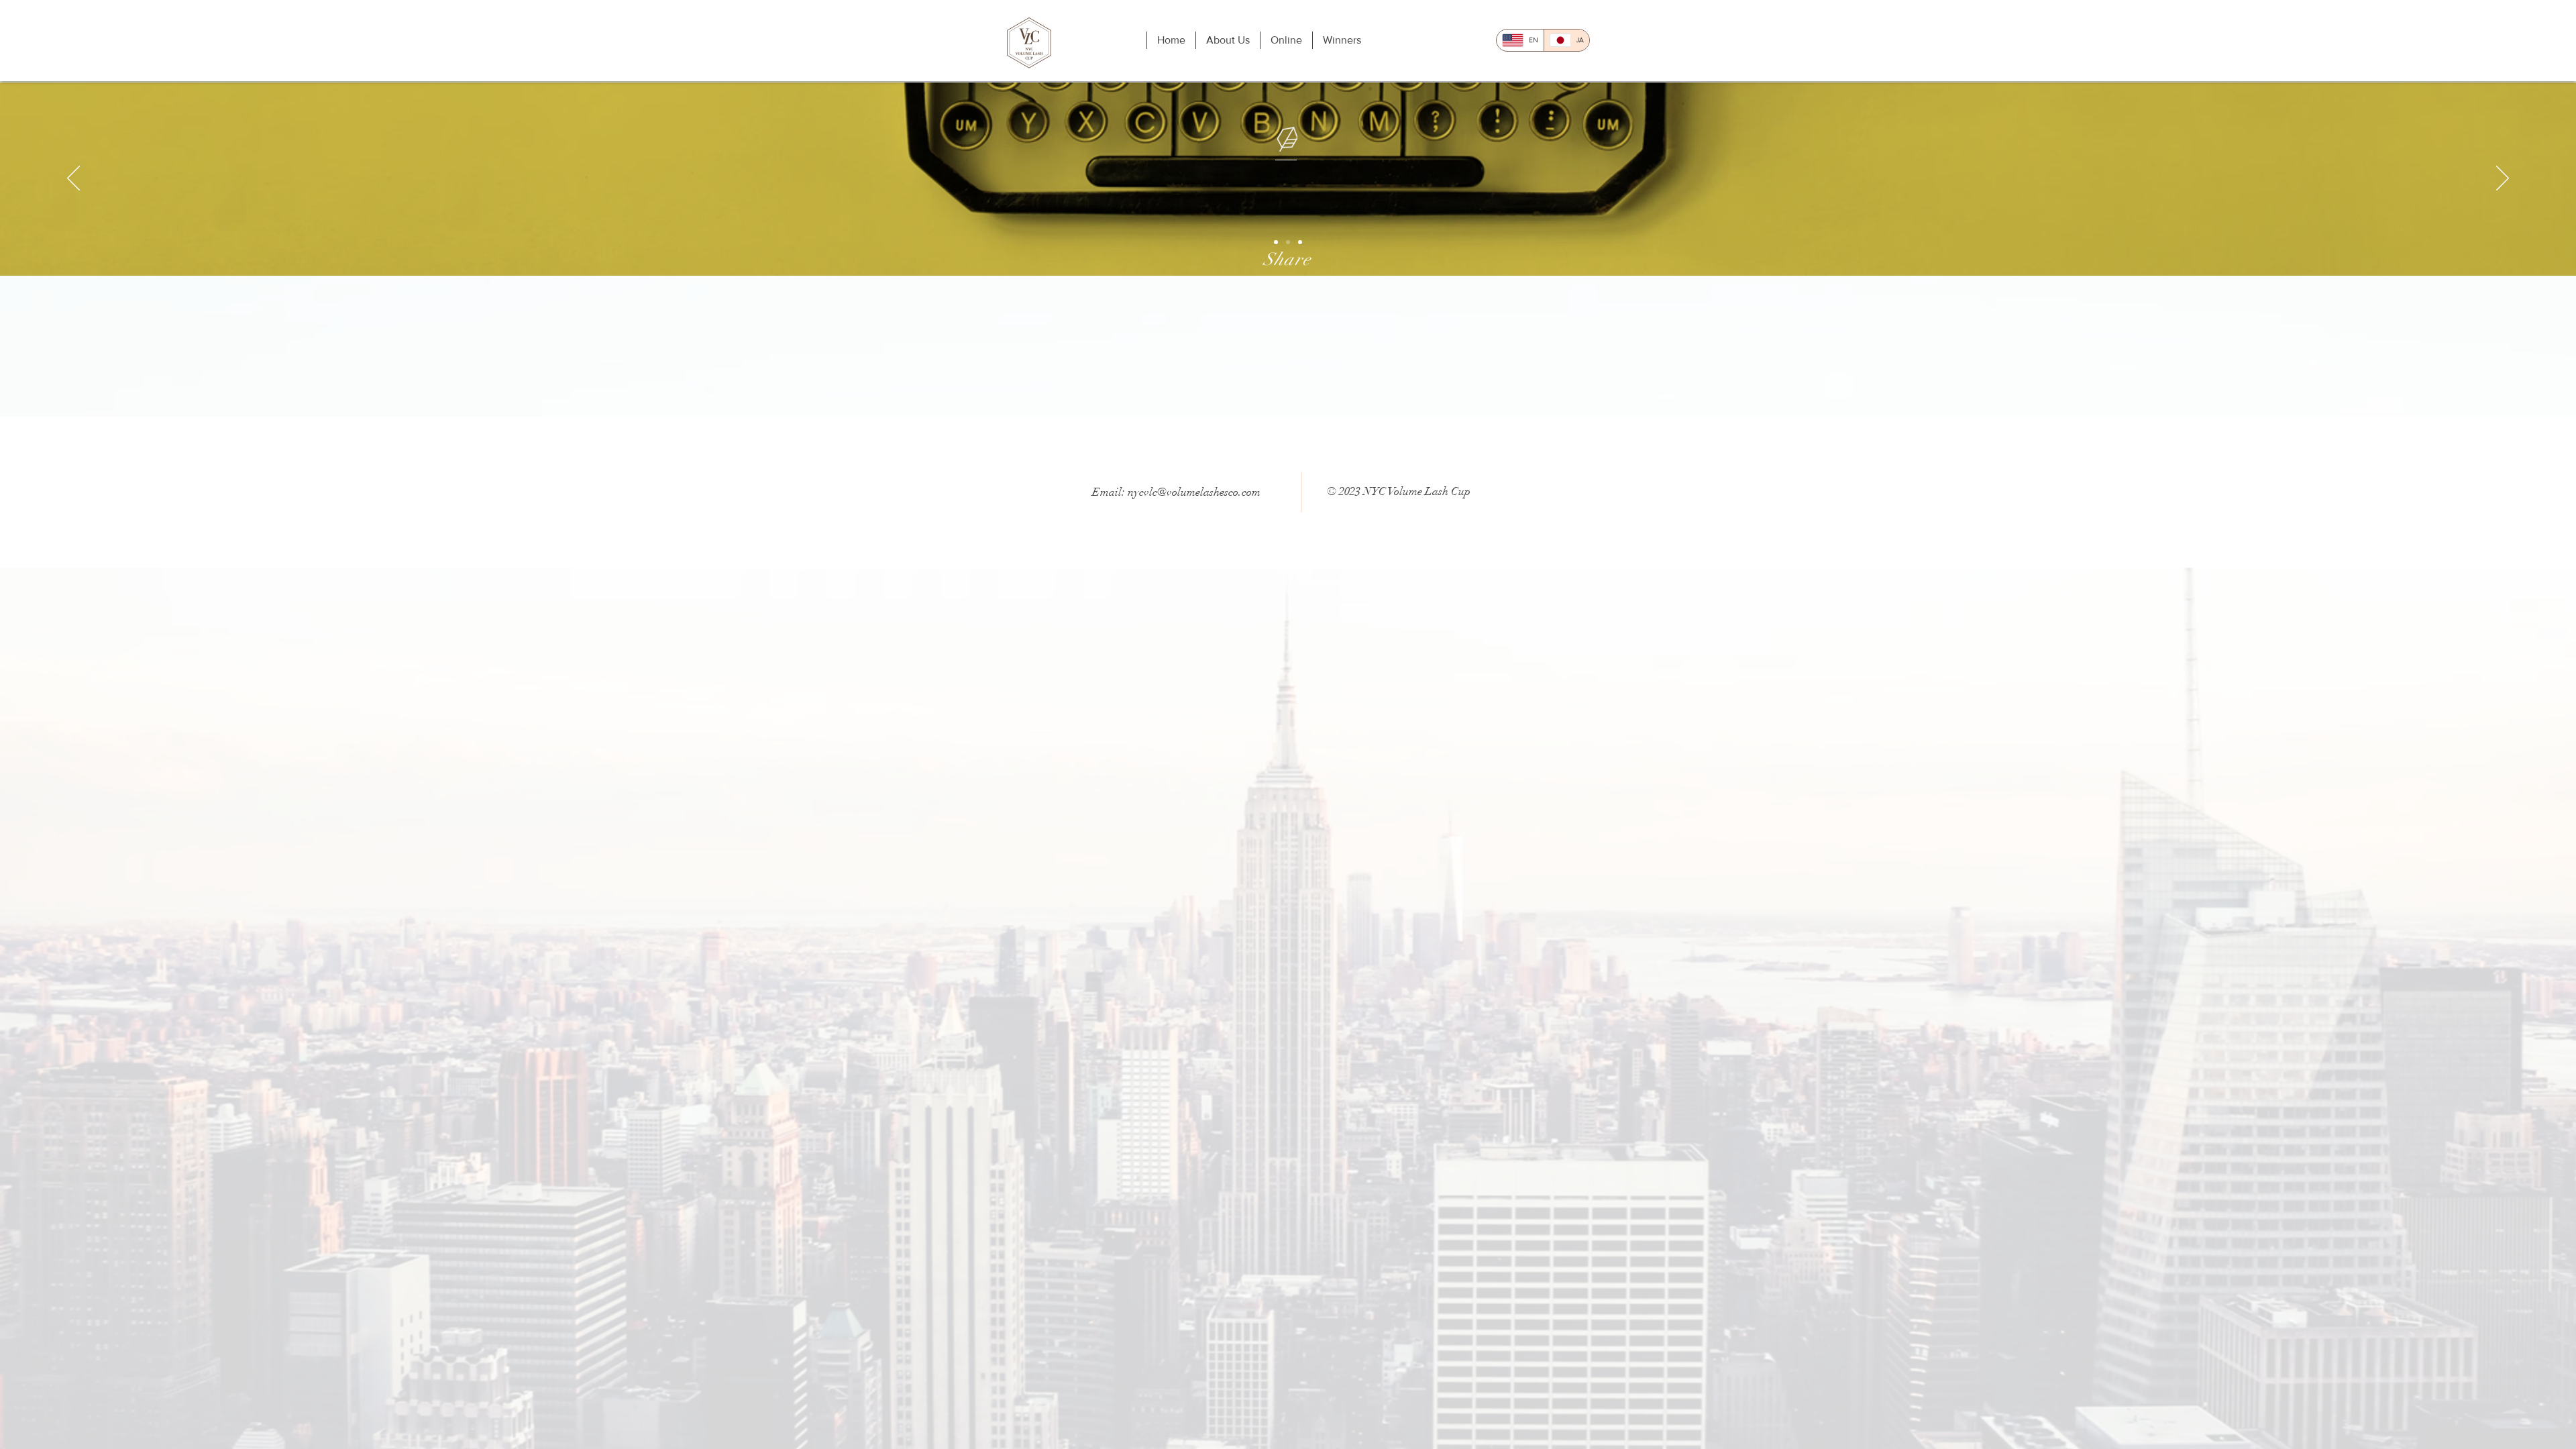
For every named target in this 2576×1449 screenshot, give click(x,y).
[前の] (73, 179)
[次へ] (2503, 179)
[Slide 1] (1276, 242)
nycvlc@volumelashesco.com (1194, 492)
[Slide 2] (1288, 242)
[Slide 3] (1300, 242)
